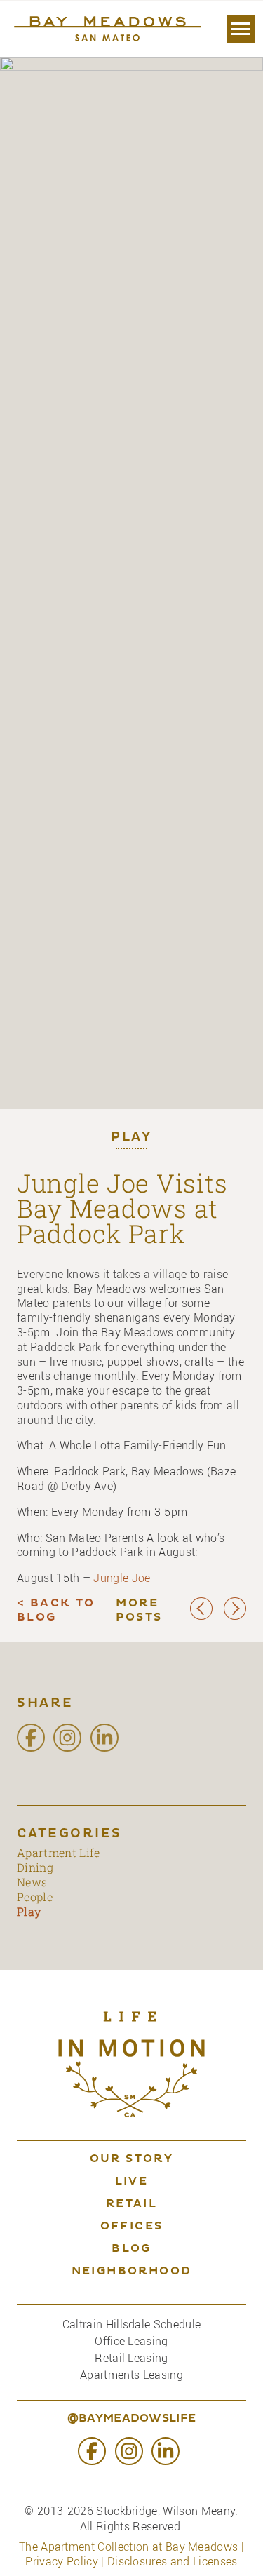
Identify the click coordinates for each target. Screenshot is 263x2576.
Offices (132, 2227)
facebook (31, 1738)
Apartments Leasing (131, 2375)
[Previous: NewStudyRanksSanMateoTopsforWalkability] (201, 1617)
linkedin (104, 1738)
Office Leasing (131, 2341)
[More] (241, 29)
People (35, 1897)
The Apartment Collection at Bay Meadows (128, 2547)
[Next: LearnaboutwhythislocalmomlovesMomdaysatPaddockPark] (235, 1617)
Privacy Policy (61, 2561)
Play (131, 1138)
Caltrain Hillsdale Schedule (132, 2324)
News (32, 1882)
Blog (131, 2249)
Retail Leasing (131, 2358)
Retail (131, 2204)
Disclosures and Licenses (173, 2561)
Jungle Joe (122, 1578)
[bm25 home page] (106, 29)
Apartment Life (58, 1852)
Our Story (132, 2159)
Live (132, 2182)
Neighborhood (132, 2272)
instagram (67, 1738)
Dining (35, 1867)
